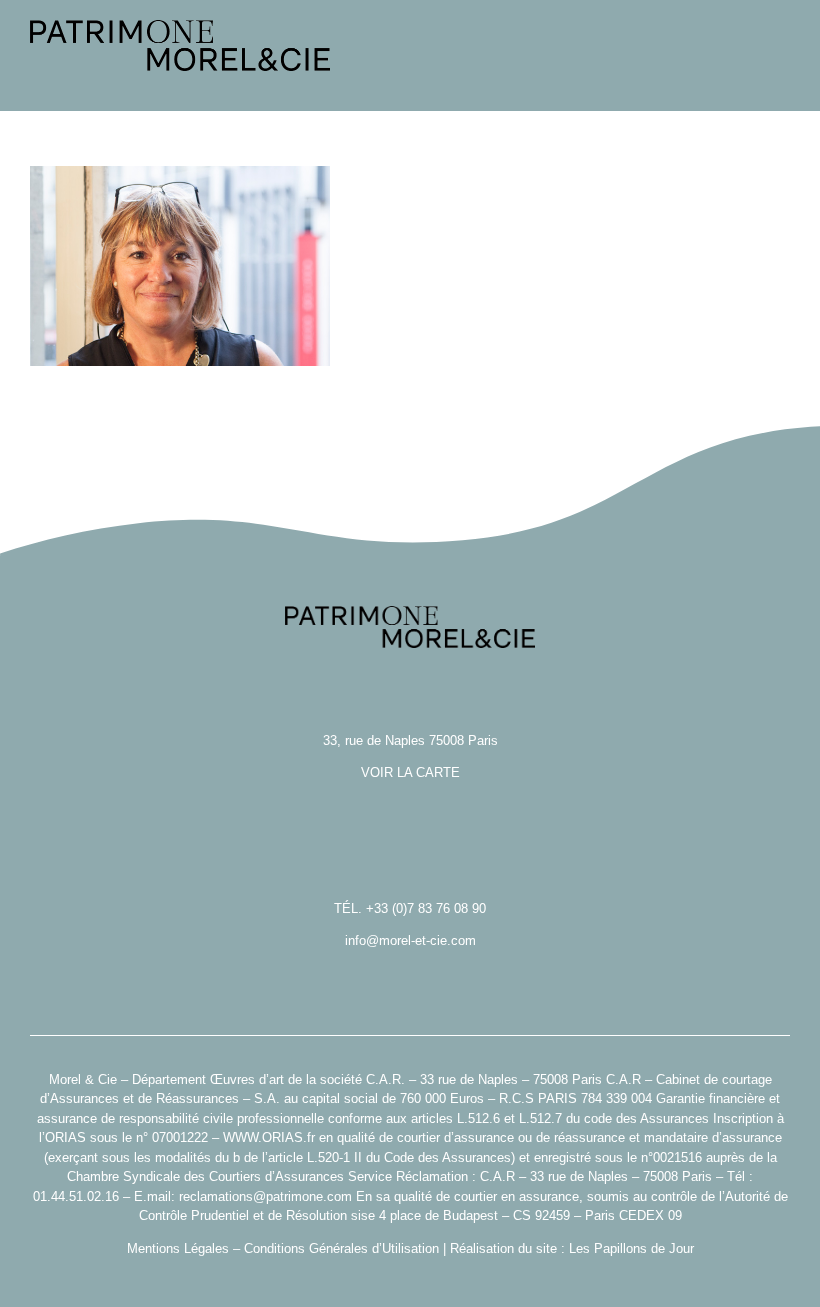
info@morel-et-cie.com (410, 940)
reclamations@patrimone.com (265, 1196)
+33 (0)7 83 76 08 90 (426, 908)
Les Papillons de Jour (631, 1248)
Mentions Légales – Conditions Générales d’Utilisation (283, 1248)
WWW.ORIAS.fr (269, 1137)
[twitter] (410, 1279)
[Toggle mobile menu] (782, 80)
